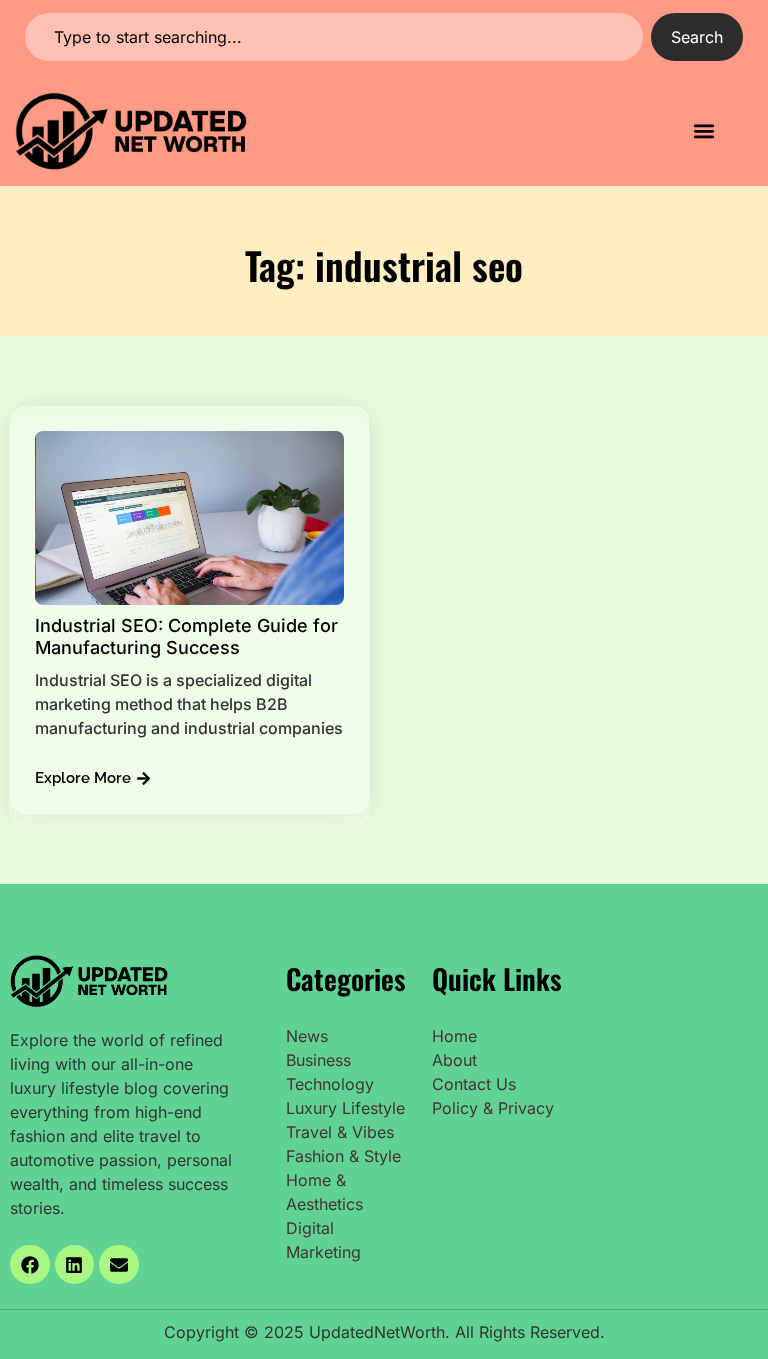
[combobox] (334, 37)
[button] (704, 131)
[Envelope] (119, 1265)
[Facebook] (30, 1265)
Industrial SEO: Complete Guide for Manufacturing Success (186, 636)
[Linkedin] (75, 1265)
